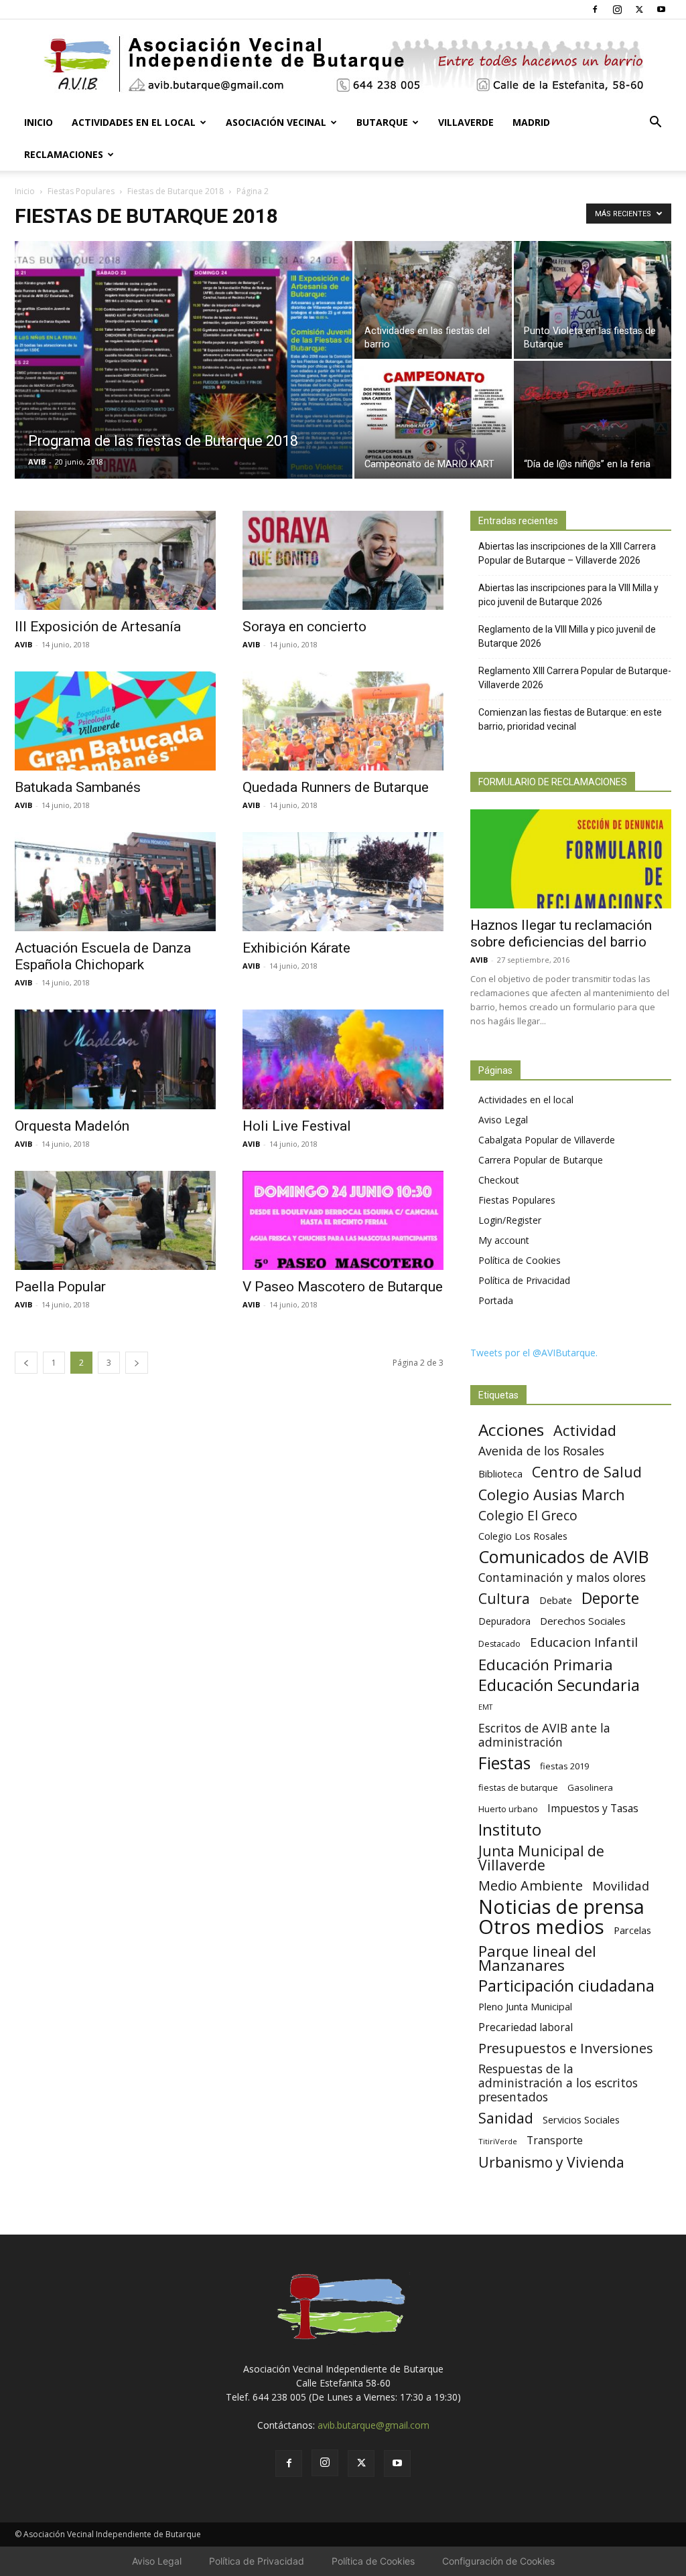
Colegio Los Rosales (523, 1536)
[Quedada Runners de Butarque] (343, 721)
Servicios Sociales (581, 2119)
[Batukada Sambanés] (115, 721)
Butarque (382, 122)
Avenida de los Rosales (541, 1451)
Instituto (510, 1830)
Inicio (39, 122)
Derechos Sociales (583, 1621)
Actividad (585, 1430)
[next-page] (137, 1363)
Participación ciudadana (566, 1986)
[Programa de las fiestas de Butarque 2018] (184, 387)
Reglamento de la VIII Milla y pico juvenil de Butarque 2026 (567, 636)
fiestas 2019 (564, 1766)
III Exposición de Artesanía (98, 627)
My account (504, 1240)
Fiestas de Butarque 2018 (176, 191)
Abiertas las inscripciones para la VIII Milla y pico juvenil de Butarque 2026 (568, 595)
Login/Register (510, 1220)
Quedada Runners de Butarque (336, 787)
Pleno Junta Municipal (525, 2007)
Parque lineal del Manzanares (537, 1958)
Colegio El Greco (528, 1515)
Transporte (555, 2141)
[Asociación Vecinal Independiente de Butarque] (343, 64)
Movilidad (621, 1885)
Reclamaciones (64, 154)
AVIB (37, 462)
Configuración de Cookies (498, 2561)
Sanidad (506, 2118)
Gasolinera (590, 1787)
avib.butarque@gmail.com (373, 2425)
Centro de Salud (587, 1472)
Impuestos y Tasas (593, 1808)
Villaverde (466, 122)
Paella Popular (60, 1287)
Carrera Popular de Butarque (541, 1160)
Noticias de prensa (561, 1906)
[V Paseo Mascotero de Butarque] (343, 1220)
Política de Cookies (520, 1260)
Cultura (504, 1598)
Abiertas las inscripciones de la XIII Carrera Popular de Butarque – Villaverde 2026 (567, 553)
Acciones (511, 1430)
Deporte (610, 1598)
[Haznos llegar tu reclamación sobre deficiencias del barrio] (571, 859)
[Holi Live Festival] (343, 1059)
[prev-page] (26, 1363)
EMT (485, 1707)
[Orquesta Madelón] (115, 1059)
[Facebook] (595, 9)
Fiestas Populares (81, 191)
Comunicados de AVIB (564, 1557)
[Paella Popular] (115, 1220)
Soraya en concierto (304, 627)
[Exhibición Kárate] (343, 882)
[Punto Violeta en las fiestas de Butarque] (593, 300)
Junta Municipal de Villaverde (541, 1858)
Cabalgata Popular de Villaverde (547, 1140)
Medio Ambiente (531, 1885)
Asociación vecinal (276, 122)
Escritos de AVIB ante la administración (544, 1735)
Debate (556, 1600)
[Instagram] (617, 9)
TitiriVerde (498, 2141)
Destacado (499, 1644)
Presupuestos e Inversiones (566, 2048)
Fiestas (504, 1763)
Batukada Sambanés (78, 787)
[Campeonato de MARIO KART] (433, 420)
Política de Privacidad (524, 1280)
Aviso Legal (503, 1120)
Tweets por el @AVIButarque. (534, 1353)
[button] (655, 124)
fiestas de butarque (518, 1787)
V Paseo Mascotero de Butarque (343, 1287)
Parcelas (632, 1930)
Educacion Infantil (584, 1642)
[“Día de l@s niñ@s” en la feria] (593, 420)
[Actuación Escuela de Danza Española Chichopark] (115, 882)
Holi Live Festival (297, 1126)
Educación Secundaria (559, 1685)
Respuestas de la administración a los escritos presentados (558, 2083)
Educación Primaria (546, 1665)
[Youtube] (661, 9)
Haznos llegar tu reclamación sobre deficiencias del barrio (561, 934)
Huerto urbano (508, 1809)
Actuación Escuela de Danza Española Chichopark (103, 956)
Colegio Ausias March (552, 1495)
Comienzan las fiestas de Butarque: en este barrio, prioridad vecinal (570, 719)
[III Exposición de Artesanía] (115, 560)
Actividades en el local (134, 122)
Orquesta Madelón (72, 1126)
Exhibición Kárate (296, 948)
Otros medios (541, 1927)
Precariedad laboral (526, 2027)
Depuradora (504, 1621)
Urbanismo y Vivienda (551, 2162)
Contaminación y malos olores (562, 1578)
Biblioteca (500, 1473)
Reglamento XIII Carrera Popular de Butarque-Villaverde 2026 (575, 678)
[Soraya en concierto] (343, 560)
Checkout (499, 1180)
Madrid (531, 122)
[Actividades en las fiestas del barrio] (433, 300)
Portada (496, 1300)
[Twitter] (639, 9)
